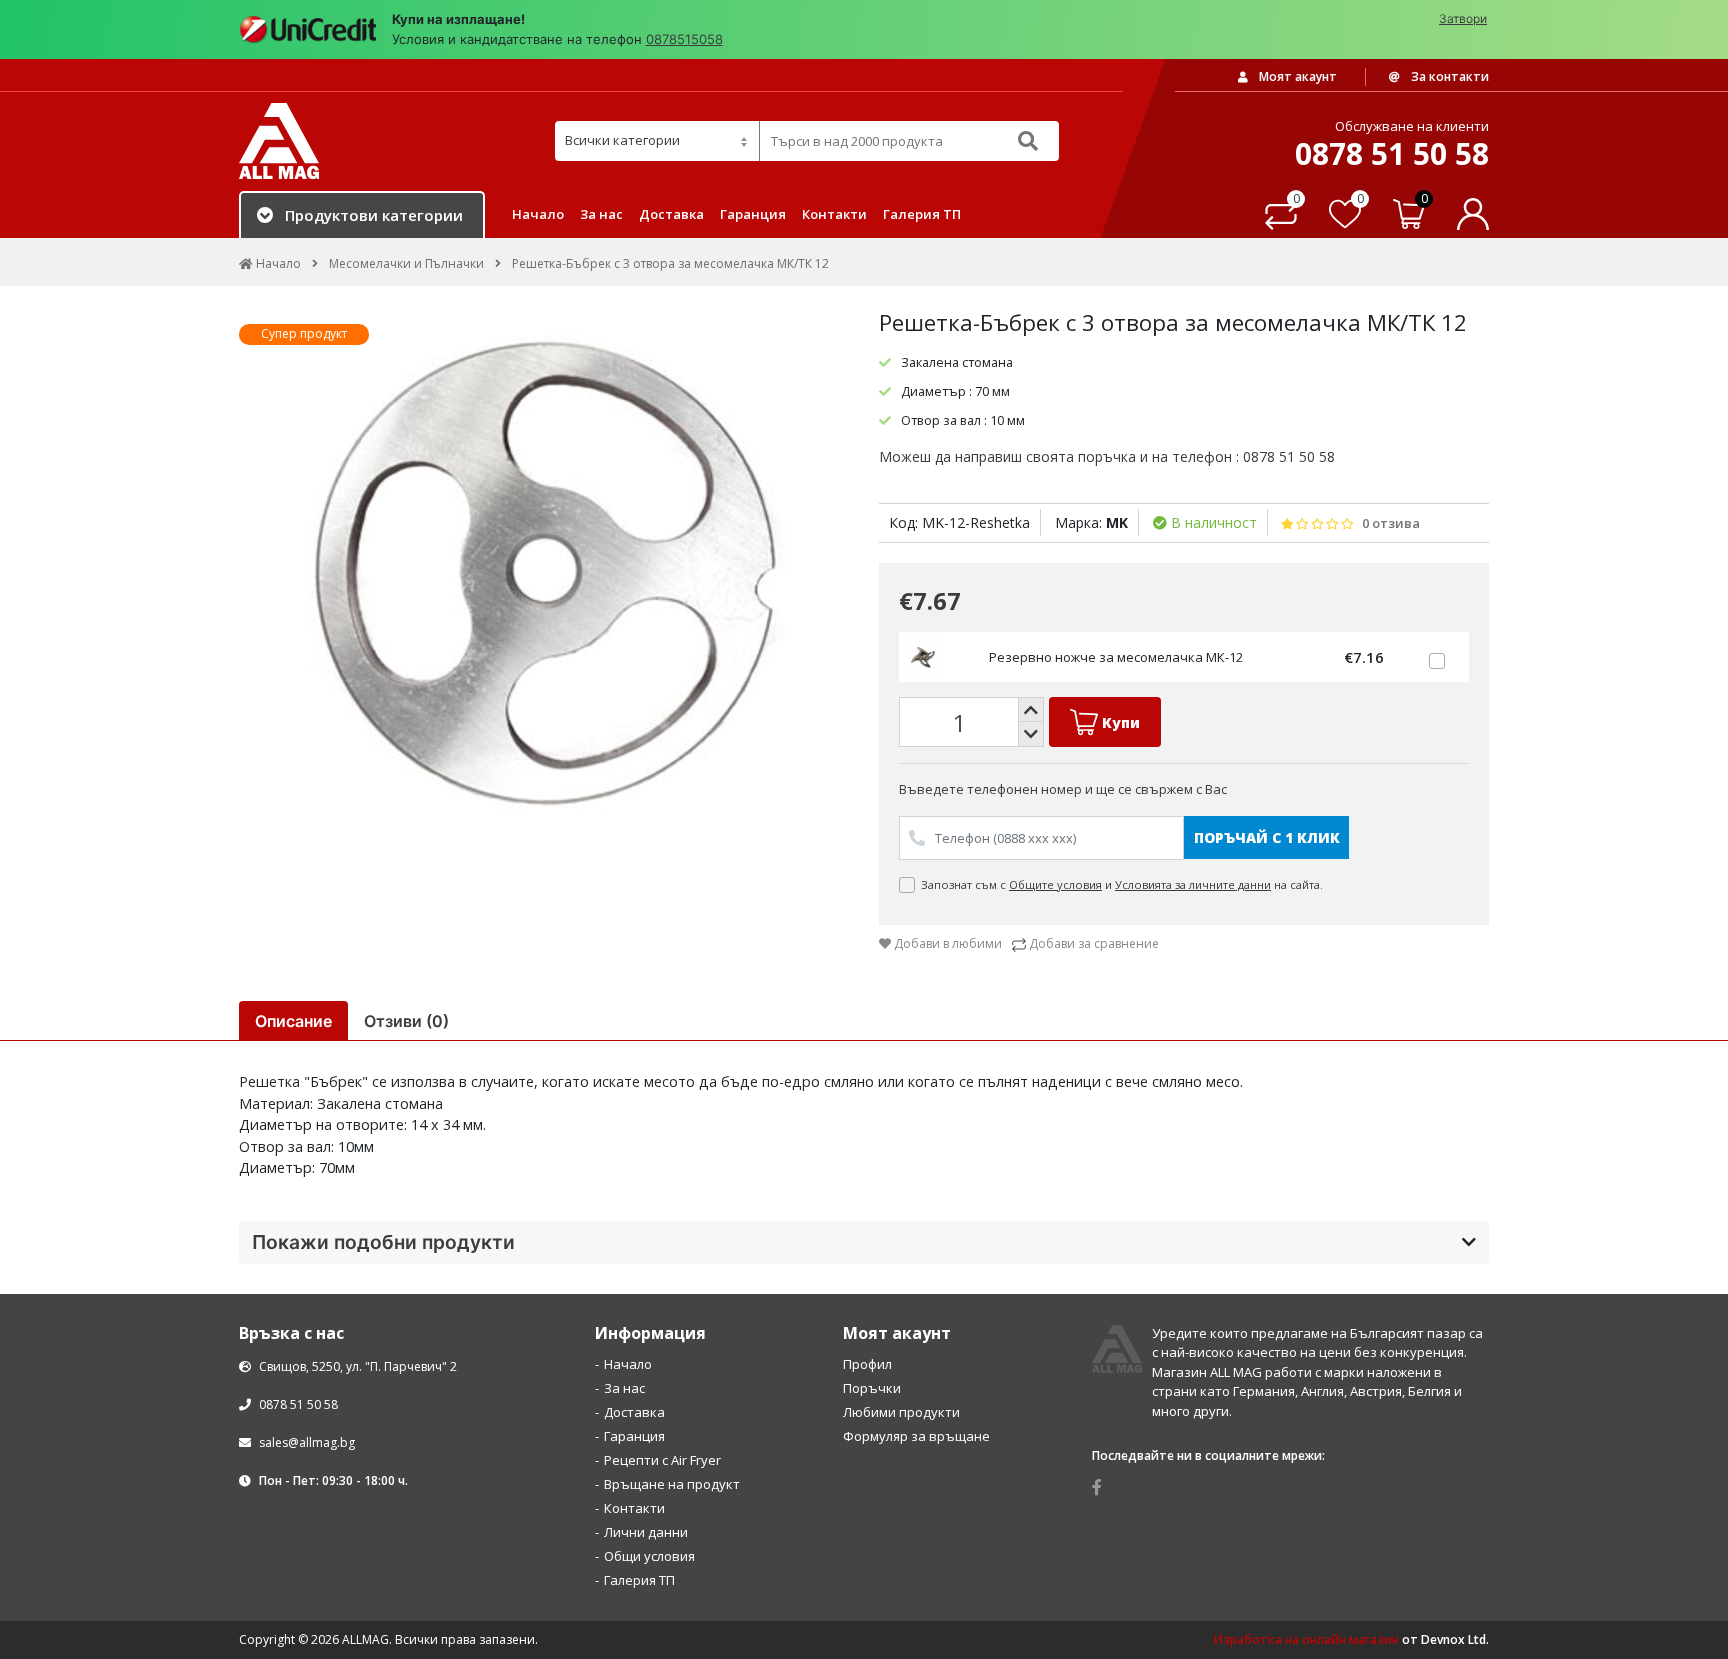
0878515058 (684, 39)
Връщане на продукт (672, 1484)
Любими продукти (901, 1412)
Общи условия (649, 1556)
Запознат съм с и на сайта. (1123, 884)
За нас (601, 214)
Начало (538, 214)
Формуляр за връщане (916, 1436)
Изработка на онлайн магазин (1306, 1639)
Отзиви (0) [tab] (406, 1021)
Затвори (1463, 18)
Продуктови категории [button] (374, 215)
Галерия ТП (922, 214)
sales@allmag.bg (307, 1442)
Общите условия (1055, 884)
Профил (867, 1364)
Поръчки (872, 1388)
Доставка (671, 214)
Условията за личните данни (1193, 884)
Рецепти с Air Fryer (662, 1460)
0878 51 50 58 (297, 1404)
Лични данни (646, 1532)
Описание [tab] (293, 1021)
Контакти (834, 214)
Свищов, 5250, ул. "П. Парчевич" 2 (356, 1366)
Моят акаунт (1296, 76)
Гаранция (753, 214)
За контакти (1448, 76)
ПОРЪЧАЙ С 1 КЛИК (1267, 837)
